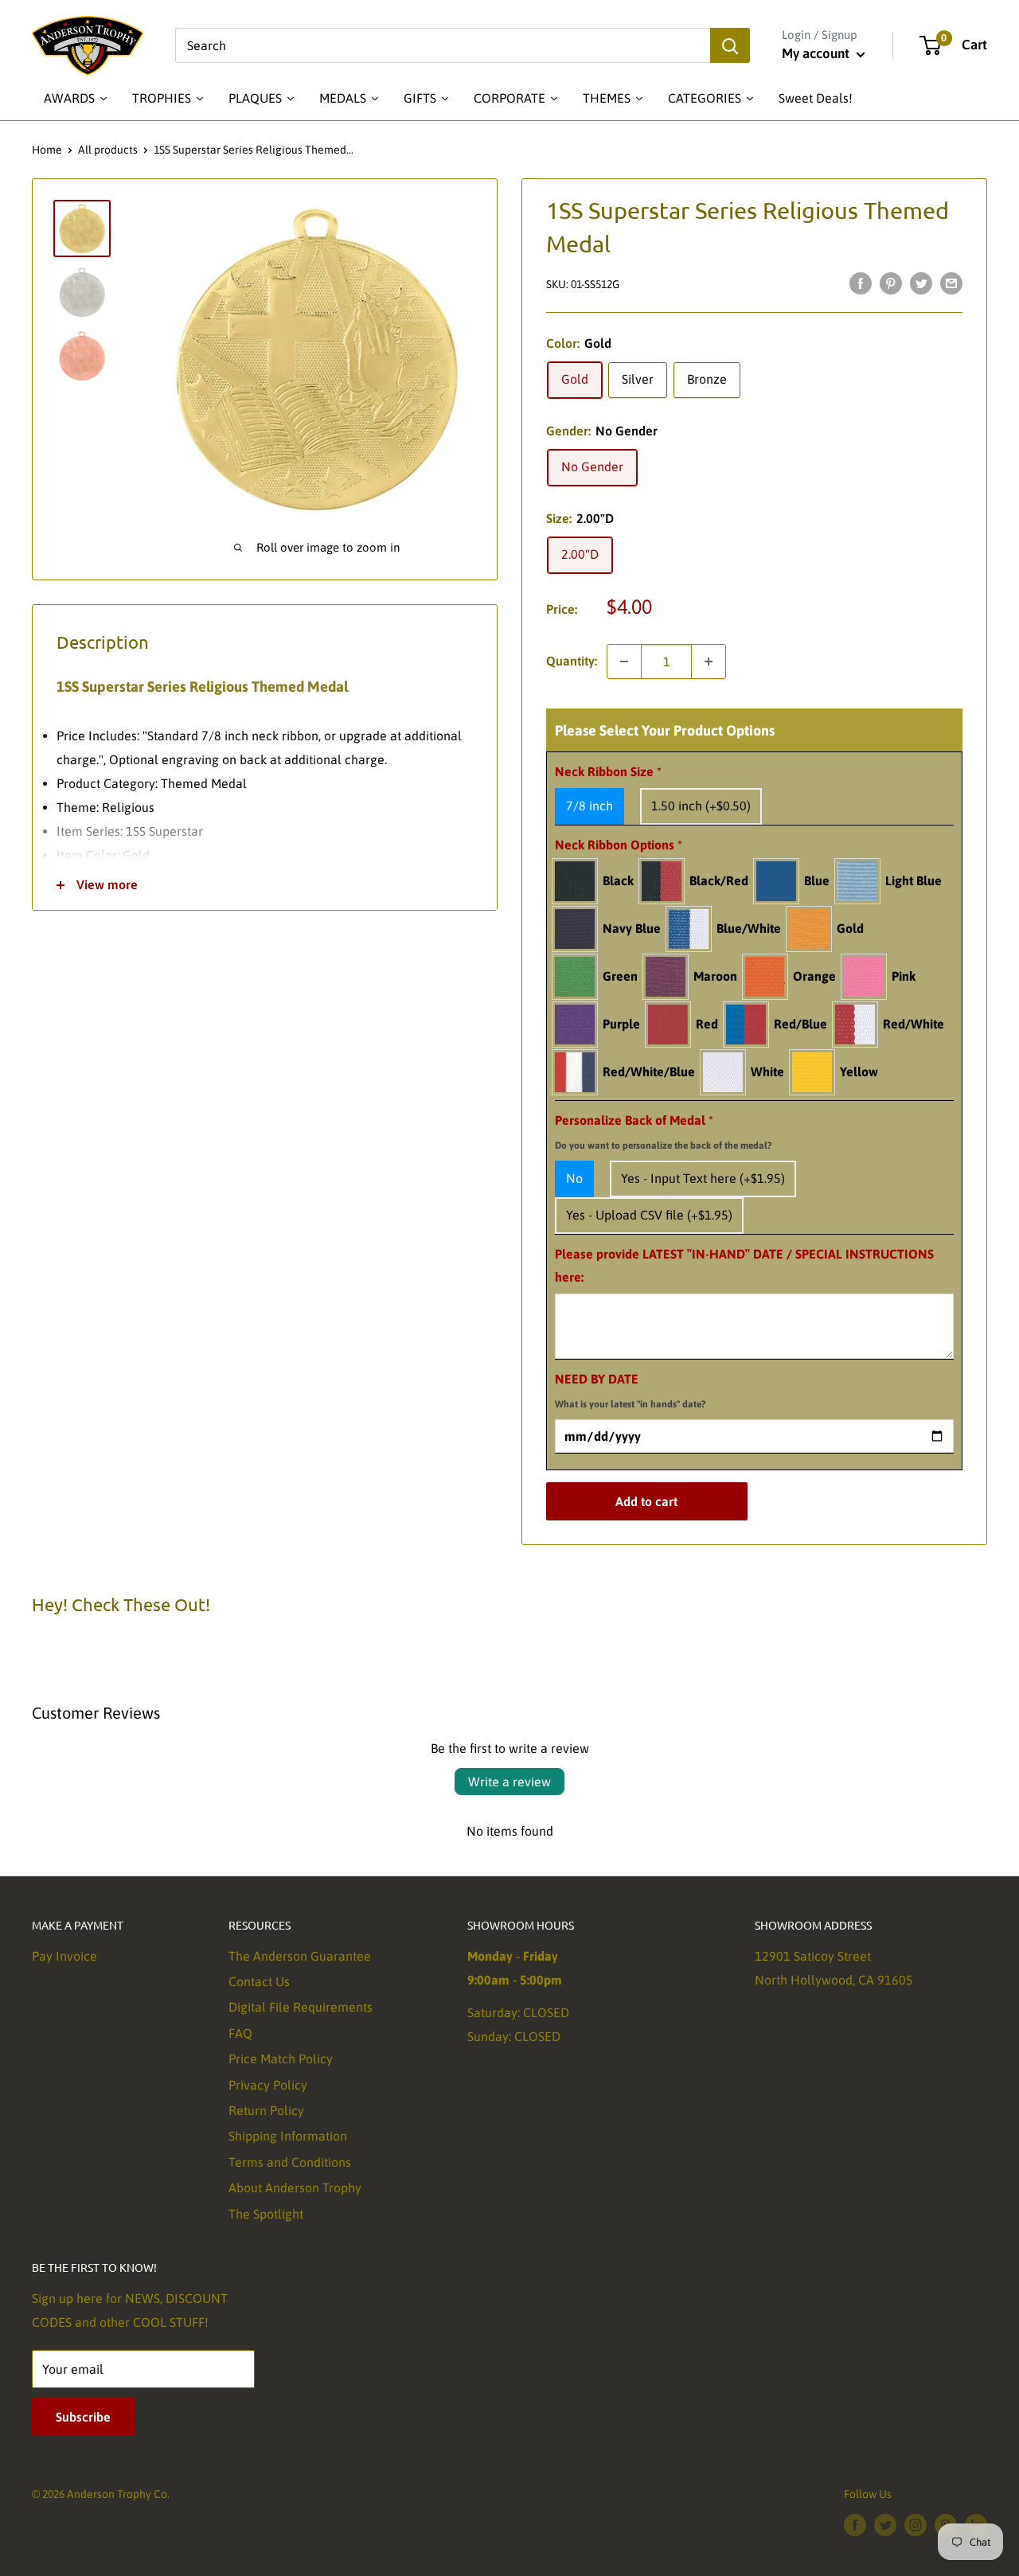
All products (108, 150)
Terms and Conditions (290, 2162)
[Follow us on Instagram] (916, 2525)
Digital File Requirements (301, 2007)
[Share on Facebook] (861, 283)
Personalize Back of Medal (663, 1132)
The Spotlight (266, 2214)
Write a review (509, 1782)
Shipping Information (288, 2136)
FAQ (240, 2033)
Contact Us (259, 1981)
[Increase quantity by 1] (709, 662)
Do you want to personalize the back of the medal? (663, 1146)
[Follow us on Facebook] (855, 2525)
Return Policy (266, 2110)
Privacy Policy (268, 2085)
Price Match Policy (281, 2059)
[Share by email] (951, 283)
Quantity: (572, 661)
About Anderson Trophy (295, 2188)
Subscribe (83, 2417)
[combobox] (443, 45)
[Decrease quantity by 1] (624, 662)
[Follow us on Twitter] (885, 2525)
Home (47, 150)
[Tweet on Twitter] (921, 283)
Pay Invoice (64, 1956)
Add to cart (646, 1501)
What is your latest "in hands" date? (630, 1404)
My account (817, 53)
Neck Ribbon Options (619, 845)
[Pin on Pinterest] (891, 283)
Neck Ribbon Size (608, 771)
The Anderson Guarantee (300, 1956)
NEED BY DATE (630, 1391)
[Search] (730, 45)
